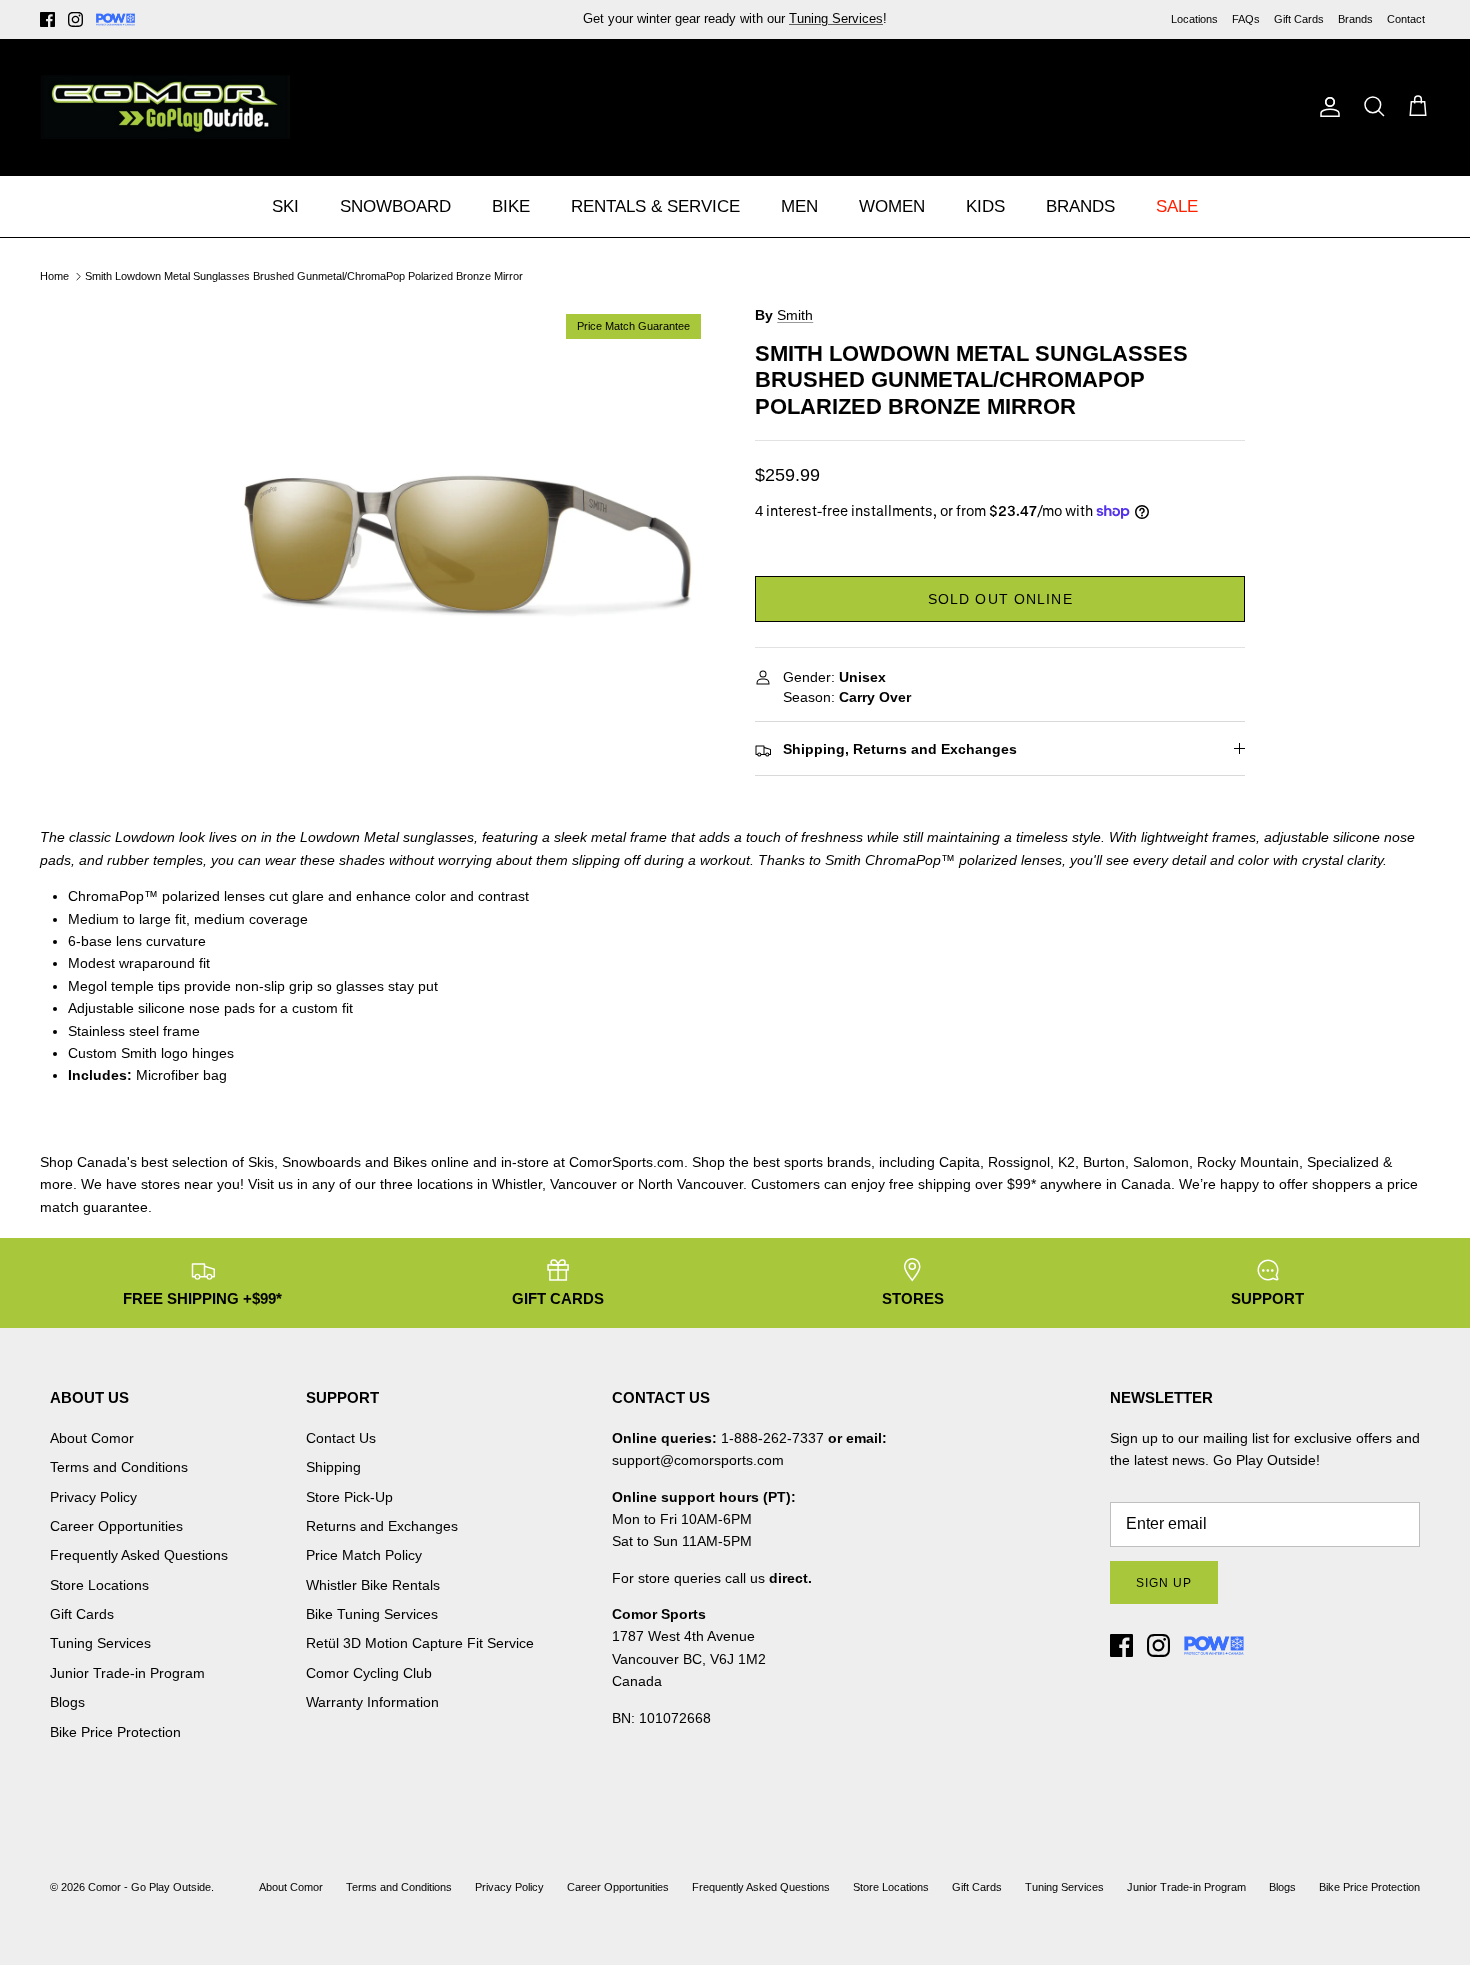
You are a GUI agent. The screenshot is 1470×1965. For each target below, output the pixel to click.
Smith (795, 315)
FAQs (1246, 19)
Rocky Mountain (1248, 1162)
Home (54, 276)
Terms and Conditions (119, 1467)
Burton (1104, 1162)
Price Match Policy (364, 1555)
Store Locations (99, 1585)
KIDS (985, 206)
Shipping (333, 1467)
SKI (285, 206)
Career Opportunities (116, 1526)
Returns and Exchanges (382, 1526)
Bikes (410, 1162)
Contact (1406, 19)
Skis (261, 1162)
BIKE (511, 206)
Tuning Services (100, 1643)
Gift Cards (1299, 19)
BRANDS (1080, 206)
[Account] (1326, 107)
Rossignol (1019, 1162)
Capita (959, 1162)
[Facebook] (47, 19)
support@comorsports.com (698, 1460)
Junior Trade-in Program (127, 1673)
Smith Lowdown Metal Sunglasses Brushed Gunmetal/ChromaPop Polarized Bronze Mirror (304, 276)
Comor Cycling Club (369, 1673)
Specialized (1343, 1162)
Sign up (1164, 1583)
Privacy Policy (93, 1497)
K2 (1066, 1162)
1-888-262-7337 (772, 1438)
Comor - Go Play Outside (149, 1887)
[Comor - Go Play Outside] (165, 107)
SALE (1177, 206)
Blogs (67, 1702)
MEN (799, 206)
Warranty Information (372, 1702)
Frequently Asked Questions (139, 1555)
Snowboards (321, 1162)
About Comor (92, 1438)
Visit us (270, 1184)
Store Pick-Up (349, 1497)
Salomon (1161, 1162)
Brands (1355, 19)
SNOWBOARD (395, 206)
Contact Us (341, 1438)
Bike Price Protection (115, 1732)
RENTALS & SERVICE (655, 206)
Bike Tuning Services (372, 1614)
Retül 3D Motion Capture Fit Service (420, 1643)
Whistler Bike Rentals (373, 1585)
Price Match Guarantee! (778, 26)
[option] (468, 547)
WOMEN (892, 206)
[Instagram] (75, 19)
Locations (1194, 19)
